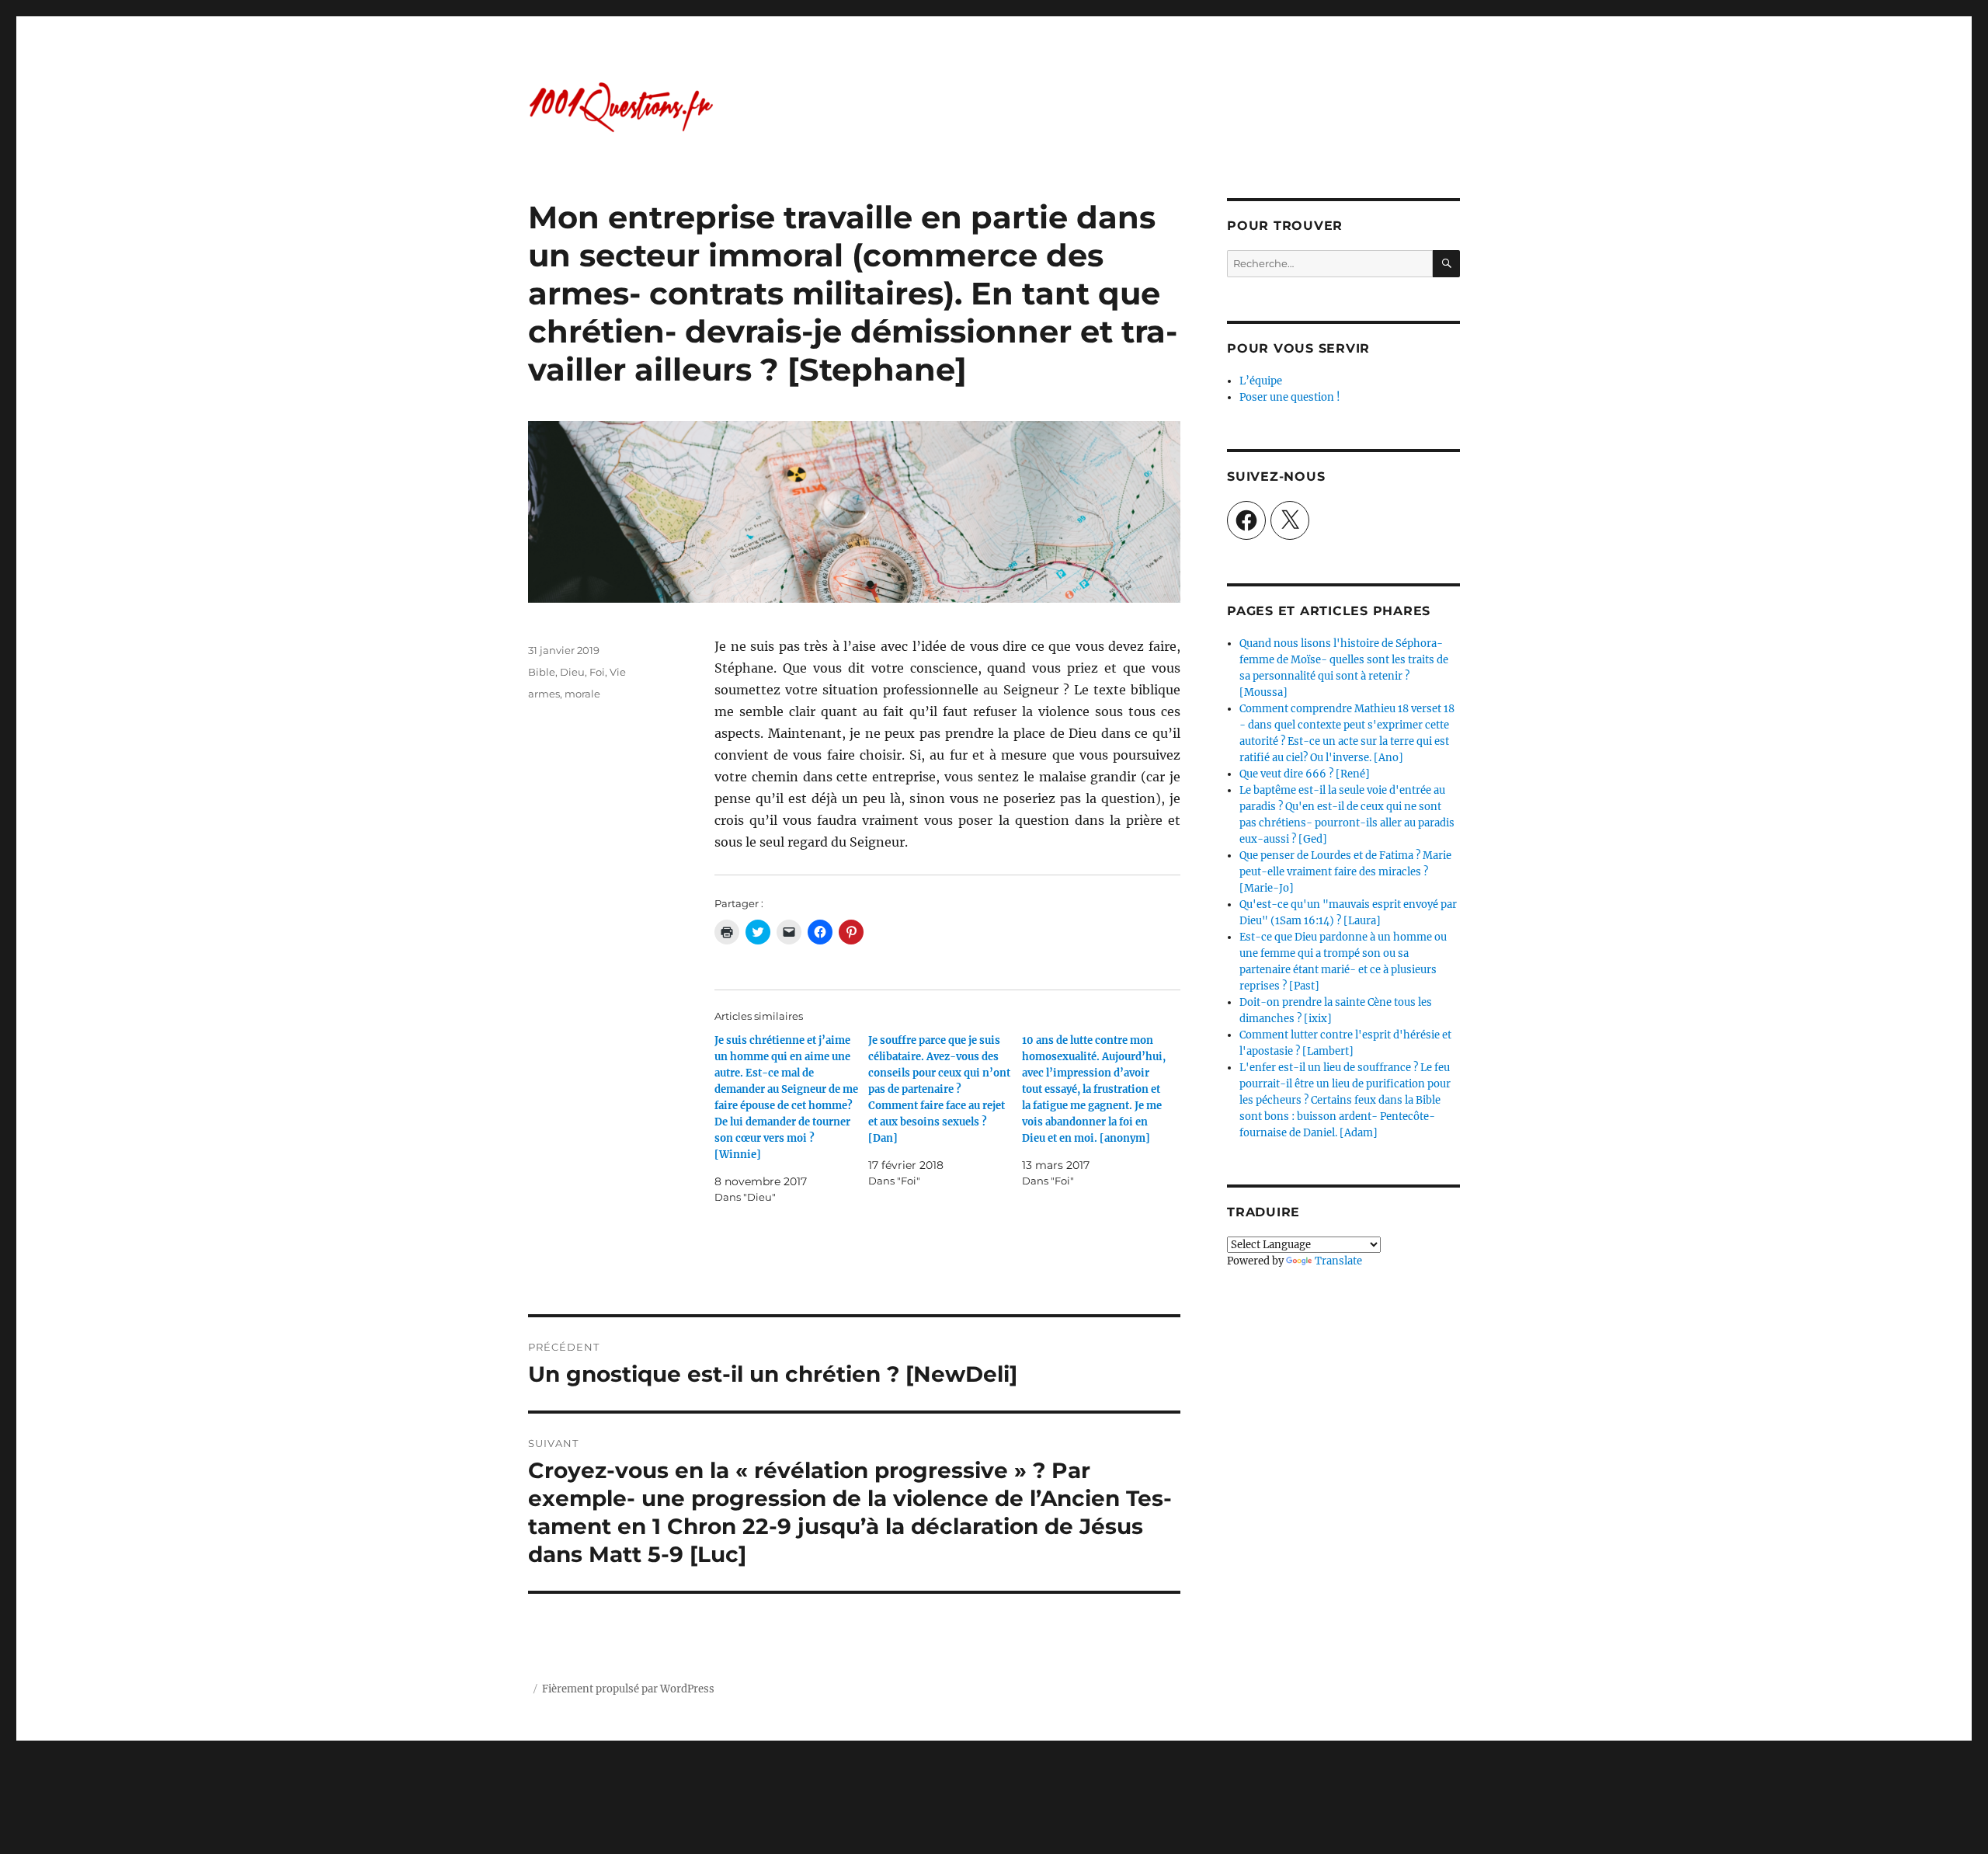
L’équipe (1261, 381)
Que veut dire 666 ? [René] (1305, 774)
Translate (1338, 1261)
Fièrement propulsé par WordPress (628, 1689)
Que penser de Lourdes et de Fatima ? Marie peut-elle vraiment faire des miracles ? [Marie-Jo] (1345, 872)
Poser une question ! (1290, 397)
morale (582, 694)
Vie (618, 672)
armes (544, 694)
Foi (597, 672)
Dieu (572, 672)
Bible (542, 672)
